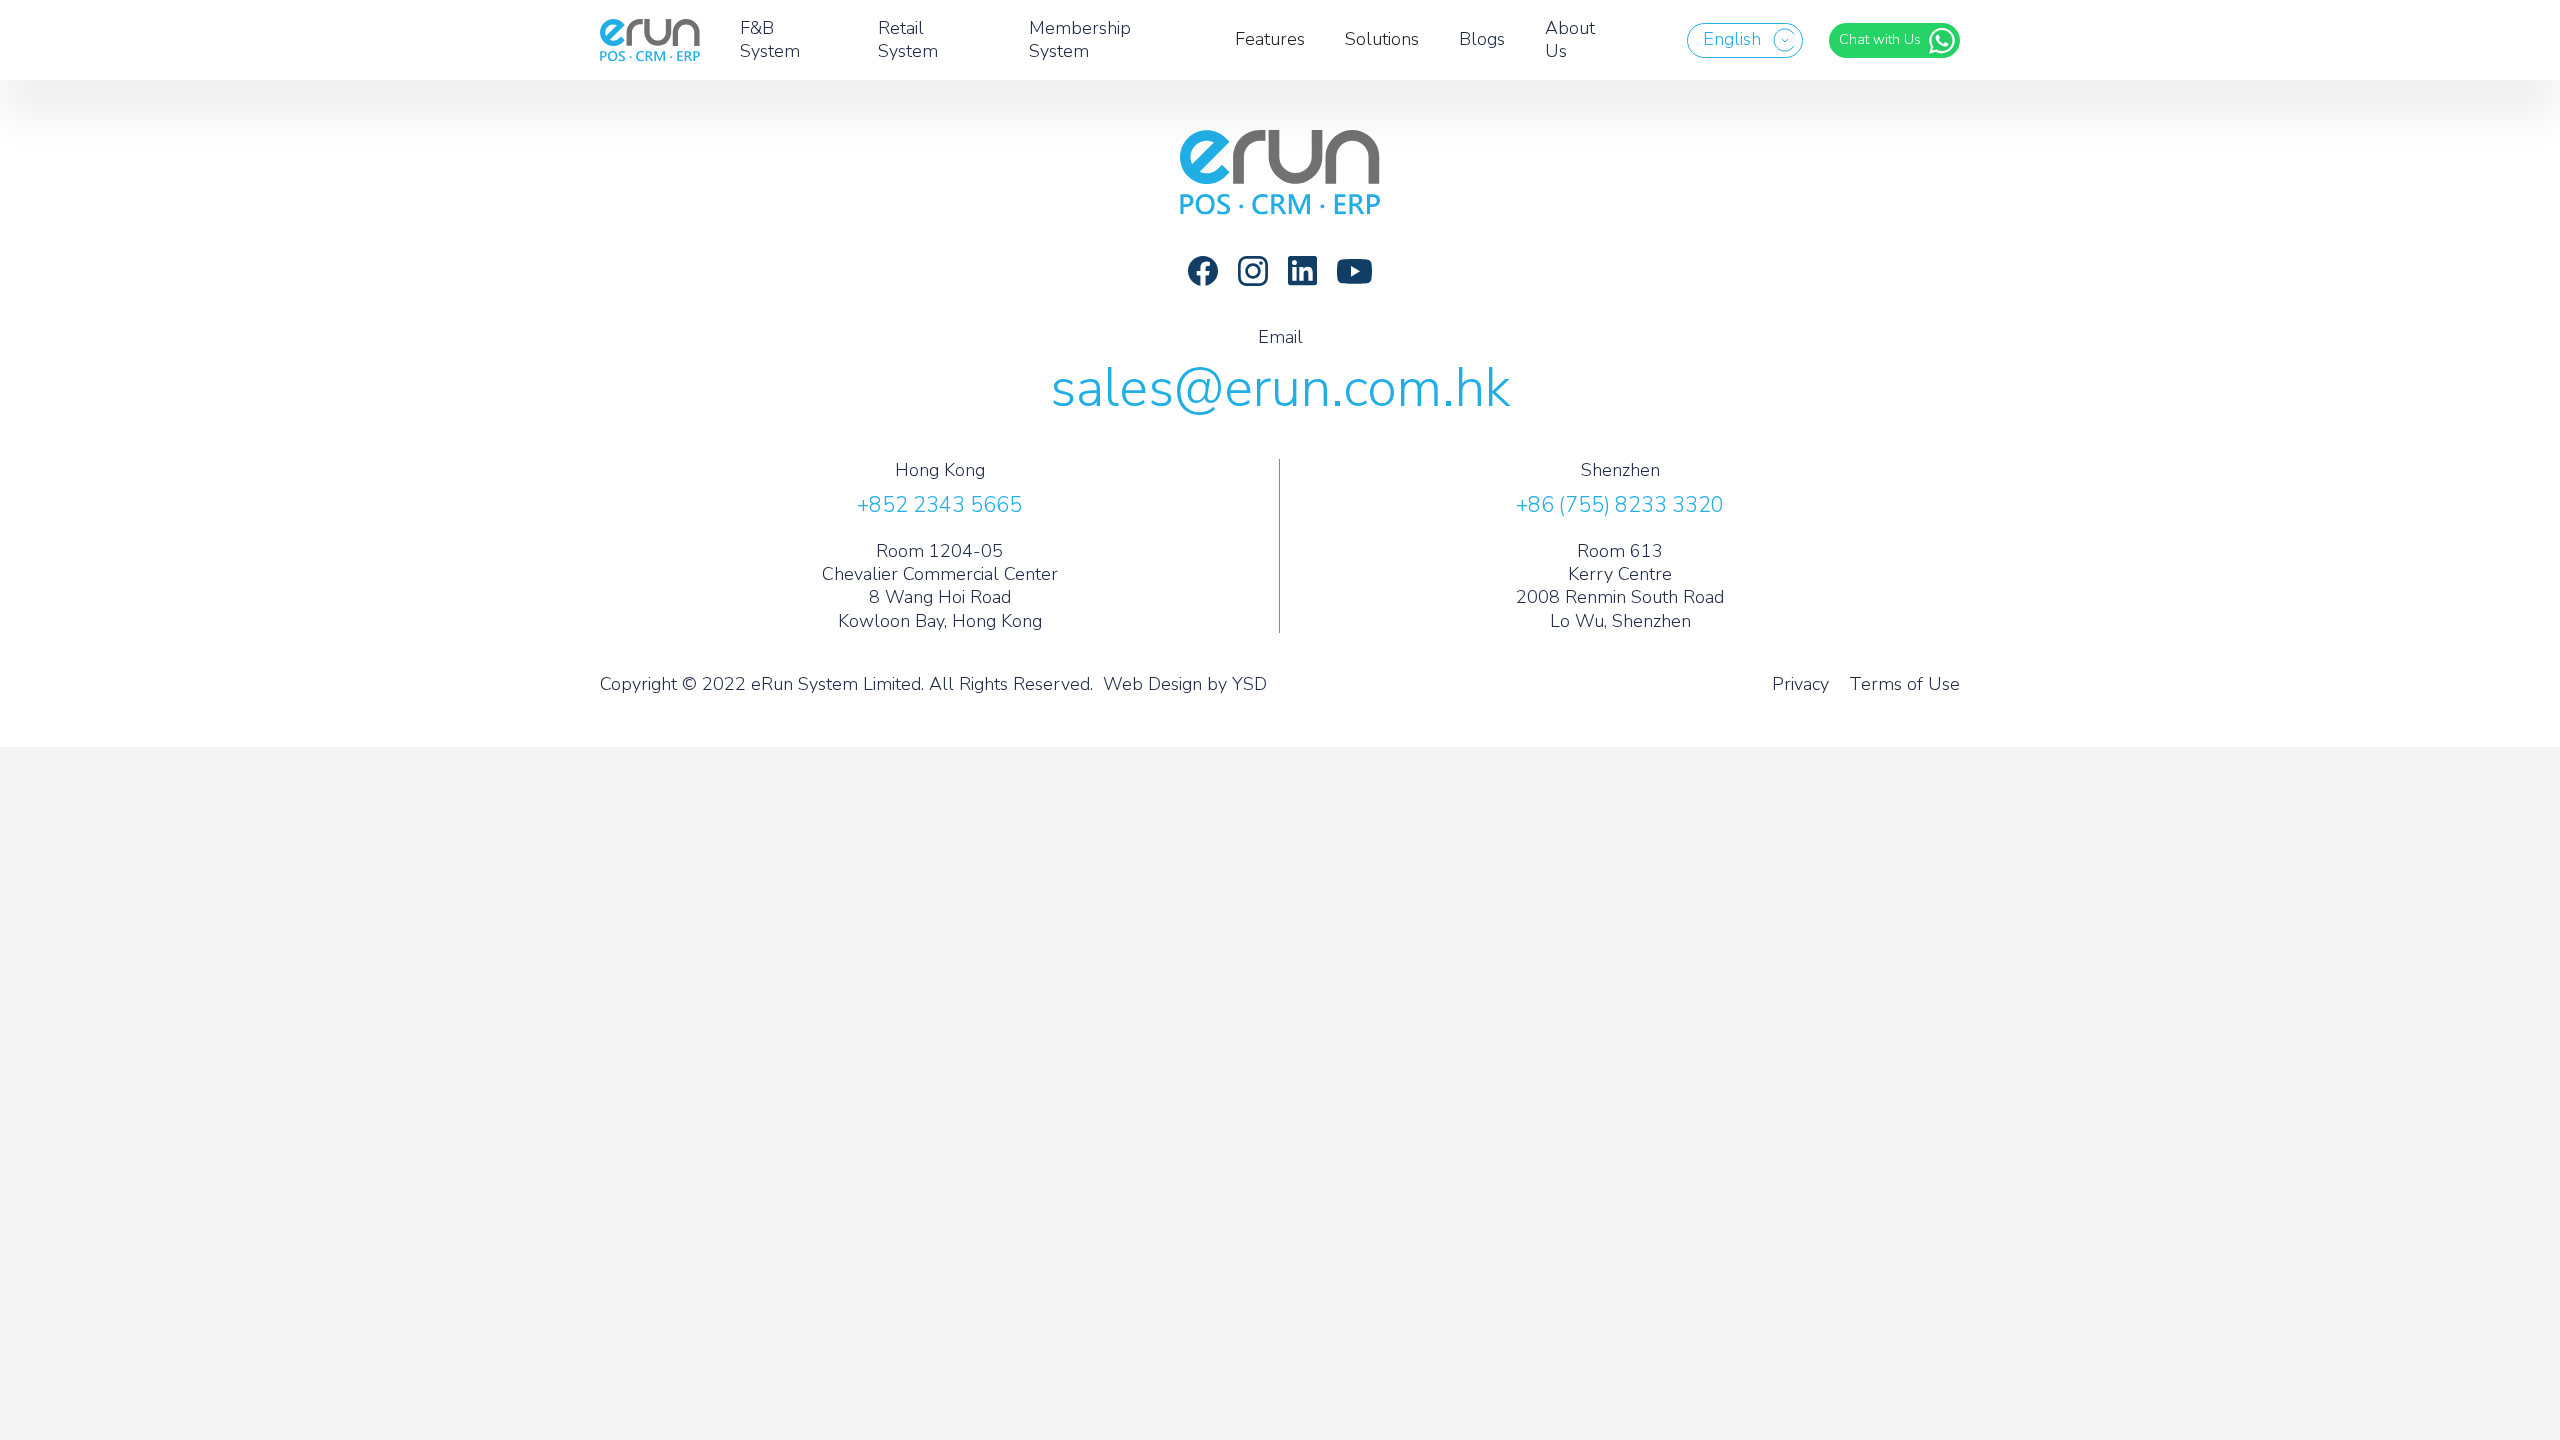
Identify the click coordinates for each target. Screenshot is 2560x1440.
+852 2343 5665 (939, 505)
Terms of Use (1904, 684)
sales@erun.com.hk (1280, 388)
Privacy (1800, 684)
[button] (1745, 40)
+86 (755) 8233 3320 (1620, 505)
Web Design (1152, 684)
